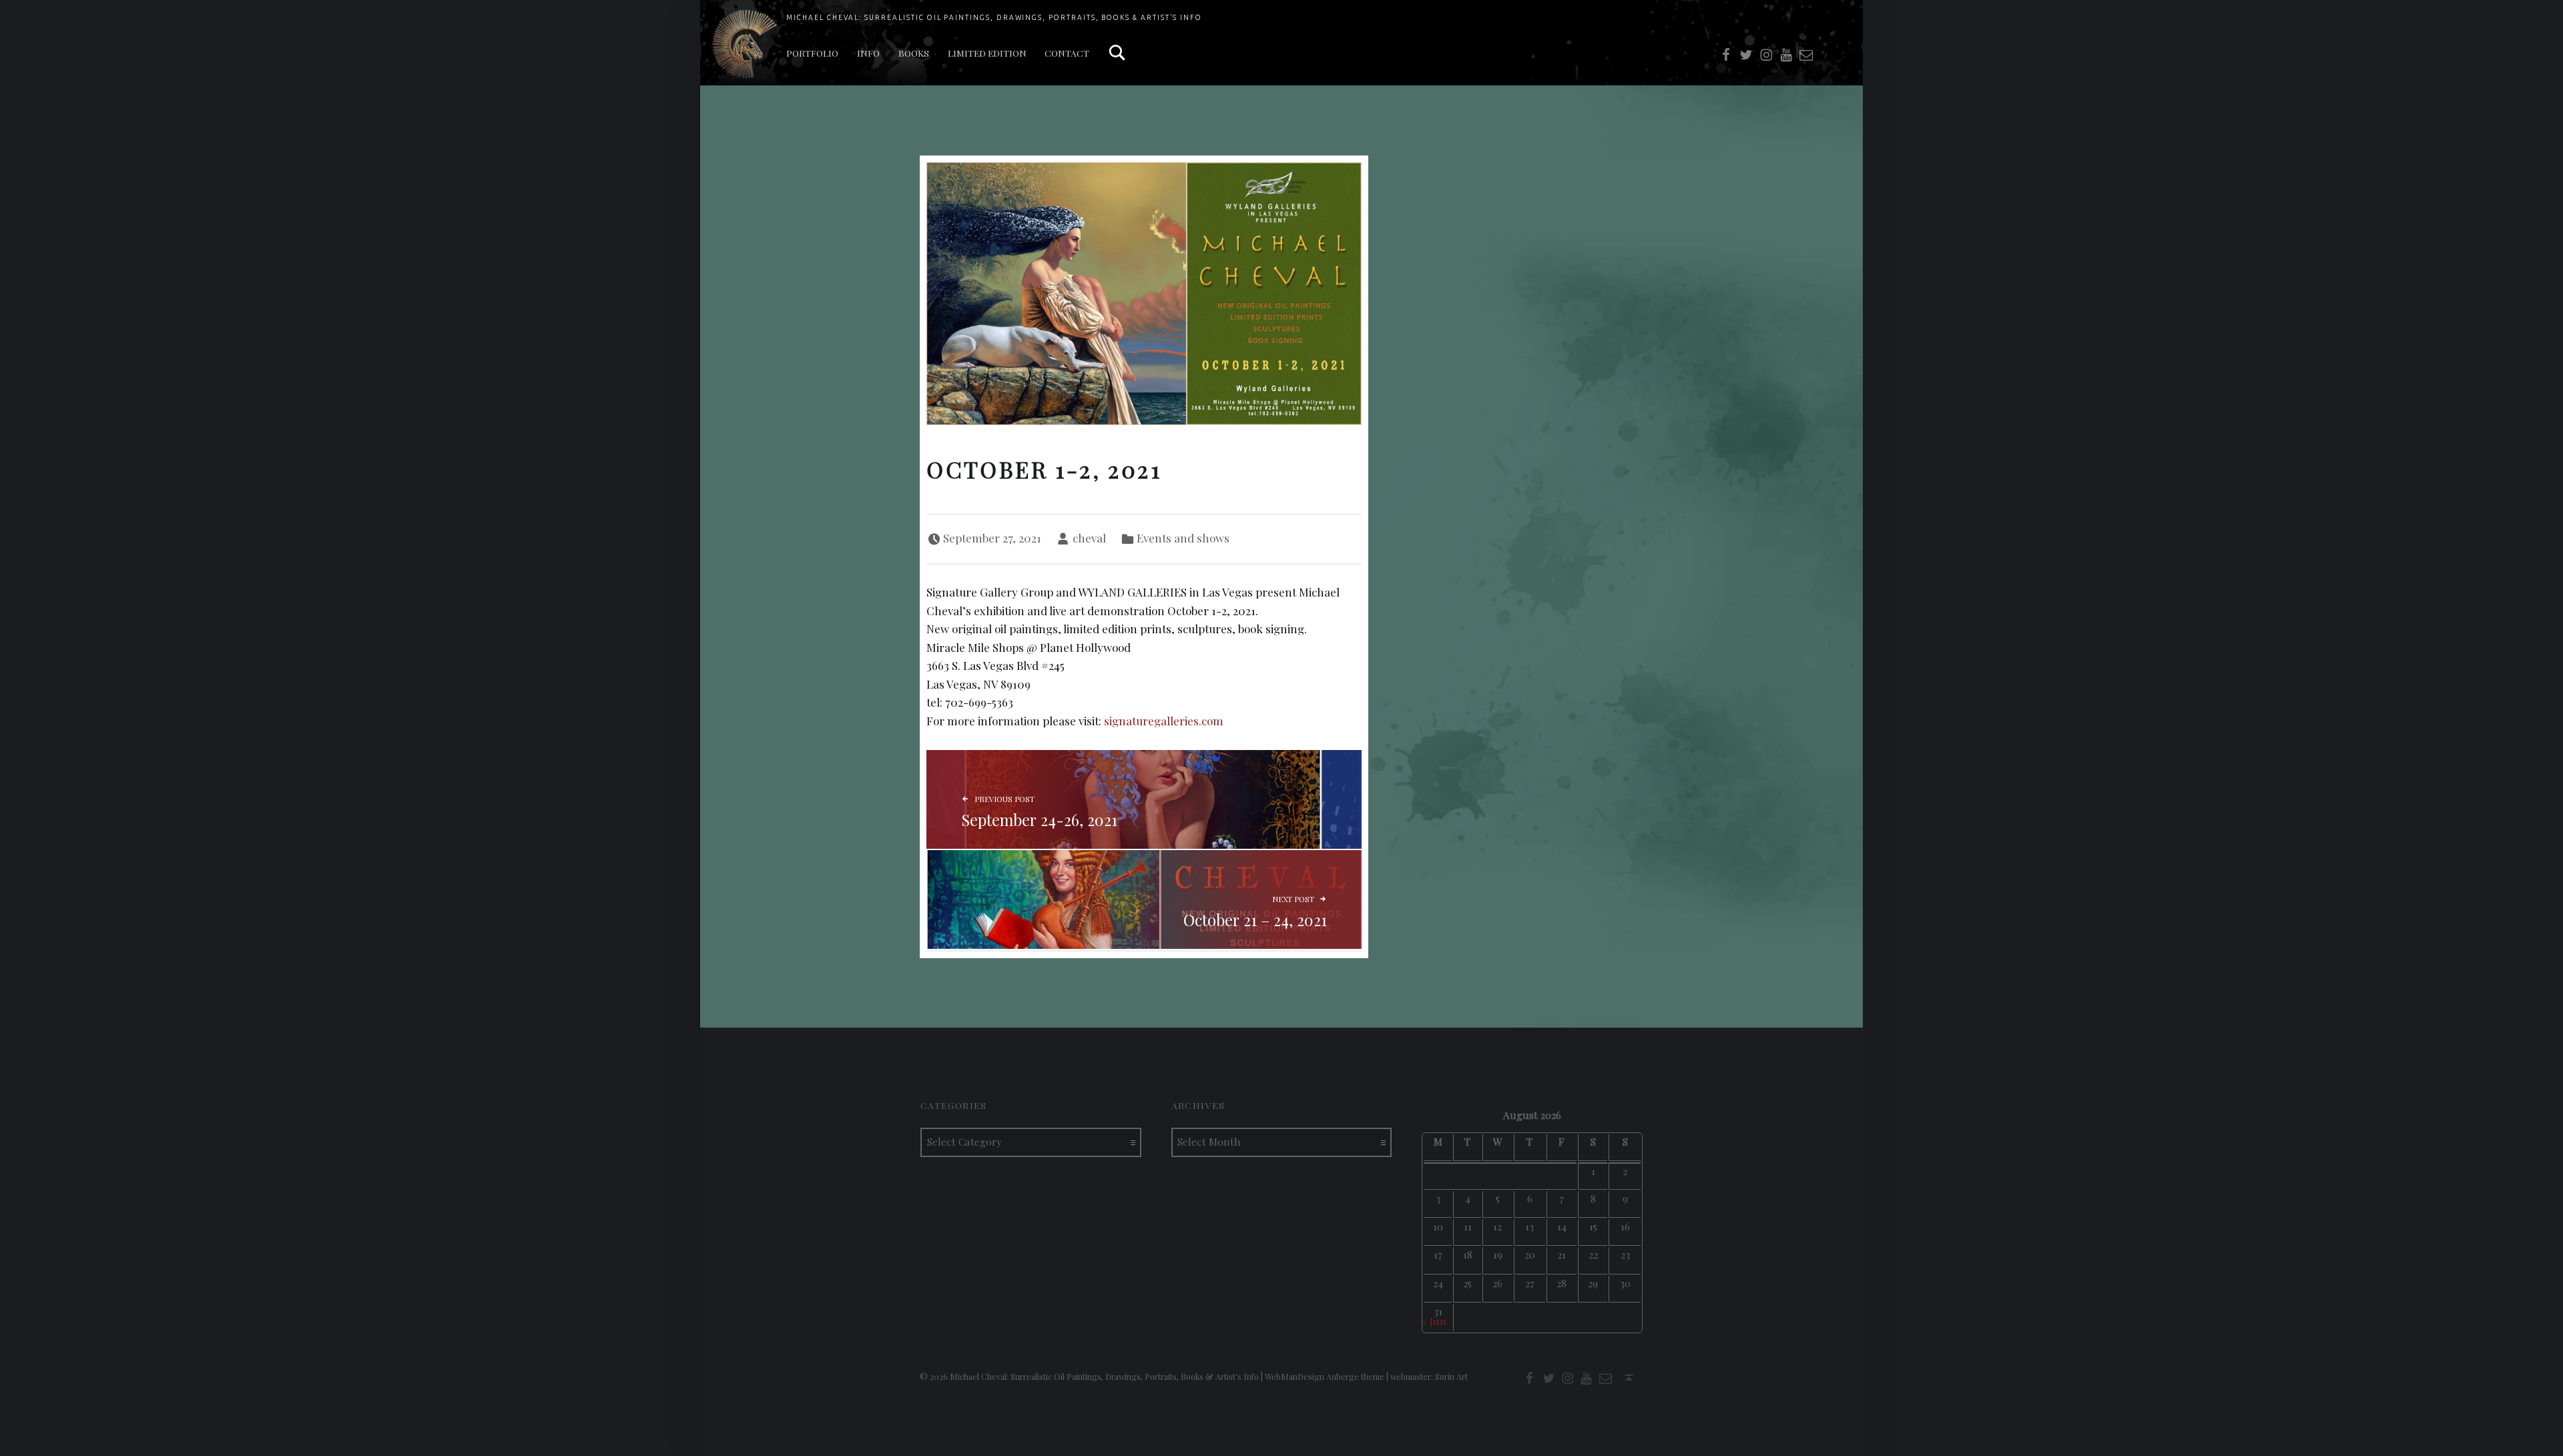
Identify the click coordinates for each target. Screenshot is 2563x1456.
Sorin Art (1451, 1377)
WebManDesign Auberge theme (1325, 1377)
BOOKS (914, 53)
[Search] (1117, 53)
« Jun (1434, 1321)
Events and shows (1183, 538)
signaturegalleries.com (1164, 721)
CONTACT (1067, 53)
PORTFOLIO (812, 53)
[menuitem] (812, 53)
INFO (868, 53)
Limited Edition (987, 53)
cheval (1089, 538)
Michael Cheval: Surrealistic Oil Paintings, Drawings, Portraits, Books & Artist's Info (994, 17)
